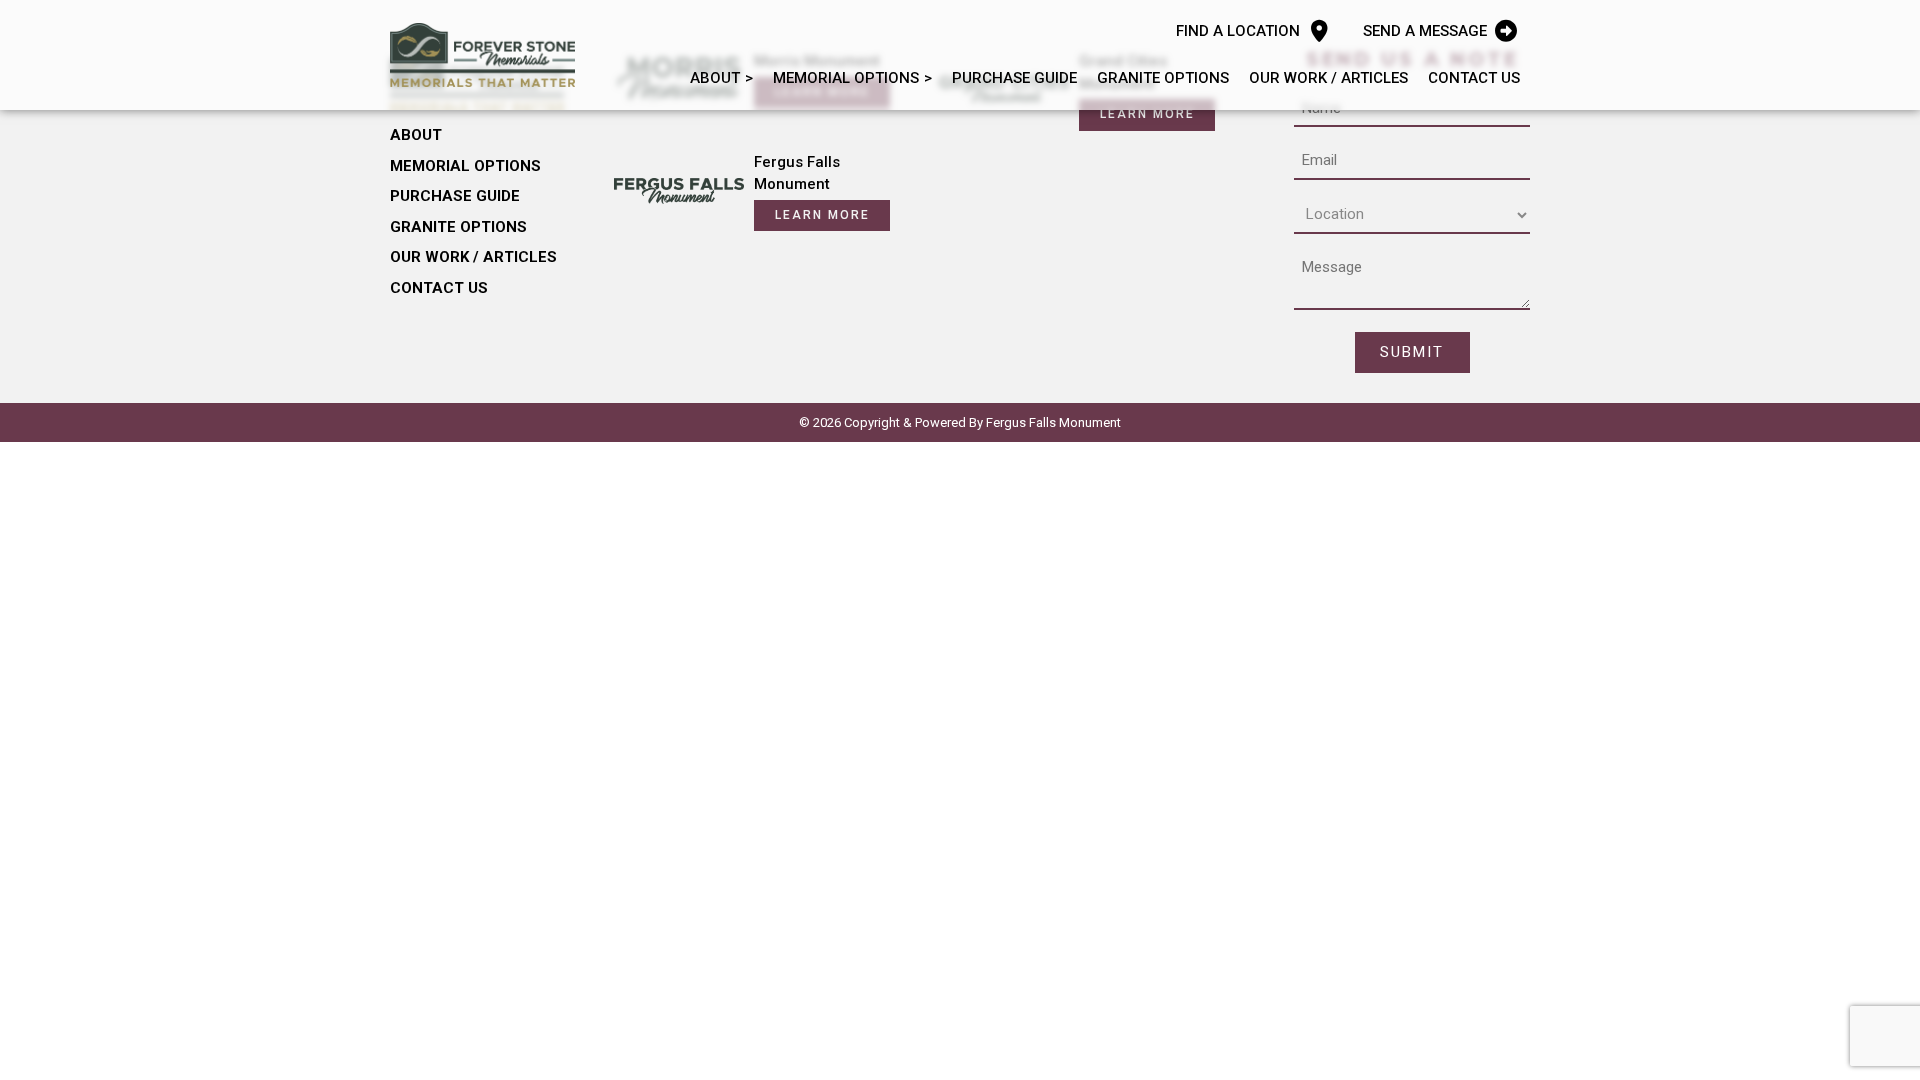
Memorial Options (846, 78)
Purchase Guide (1014, 78)
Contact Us (1474, 78)
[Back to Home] (482, 55)
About (715, 78)
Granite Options (1163, 78)
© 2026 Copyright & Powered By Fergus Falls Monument (960, 422)
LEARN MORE (1147, 114)
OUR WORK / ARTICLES (1328, 78)
